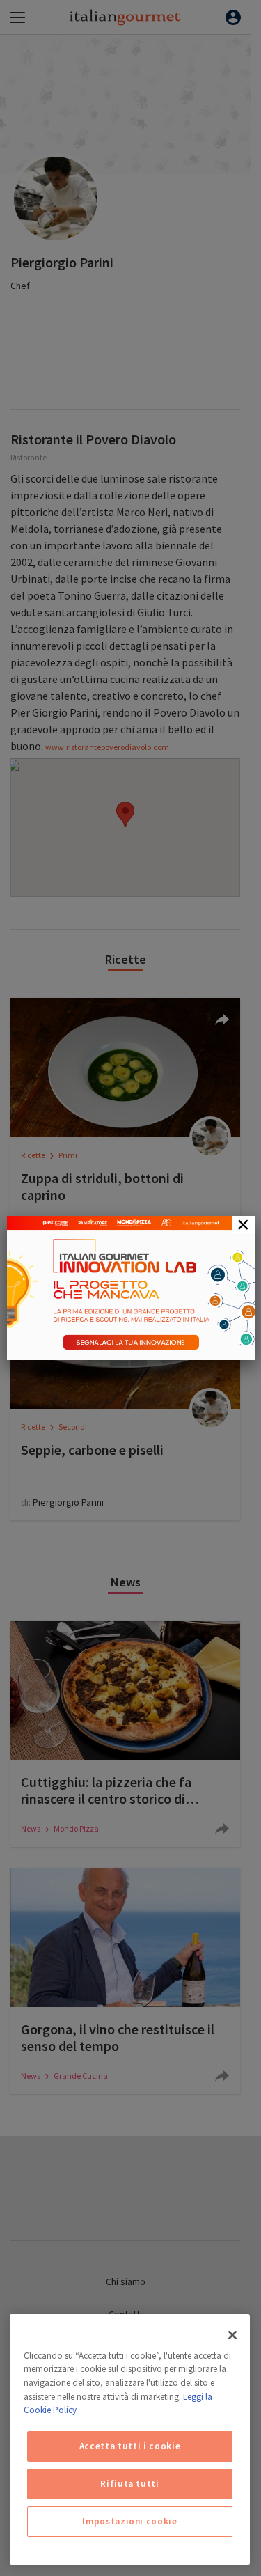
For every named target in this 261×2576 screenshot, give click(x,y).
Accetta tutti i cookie (130, 2446)
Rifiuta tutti (130, 2484)
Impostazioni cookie (129, 2521)
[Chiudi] (232, 2335)
